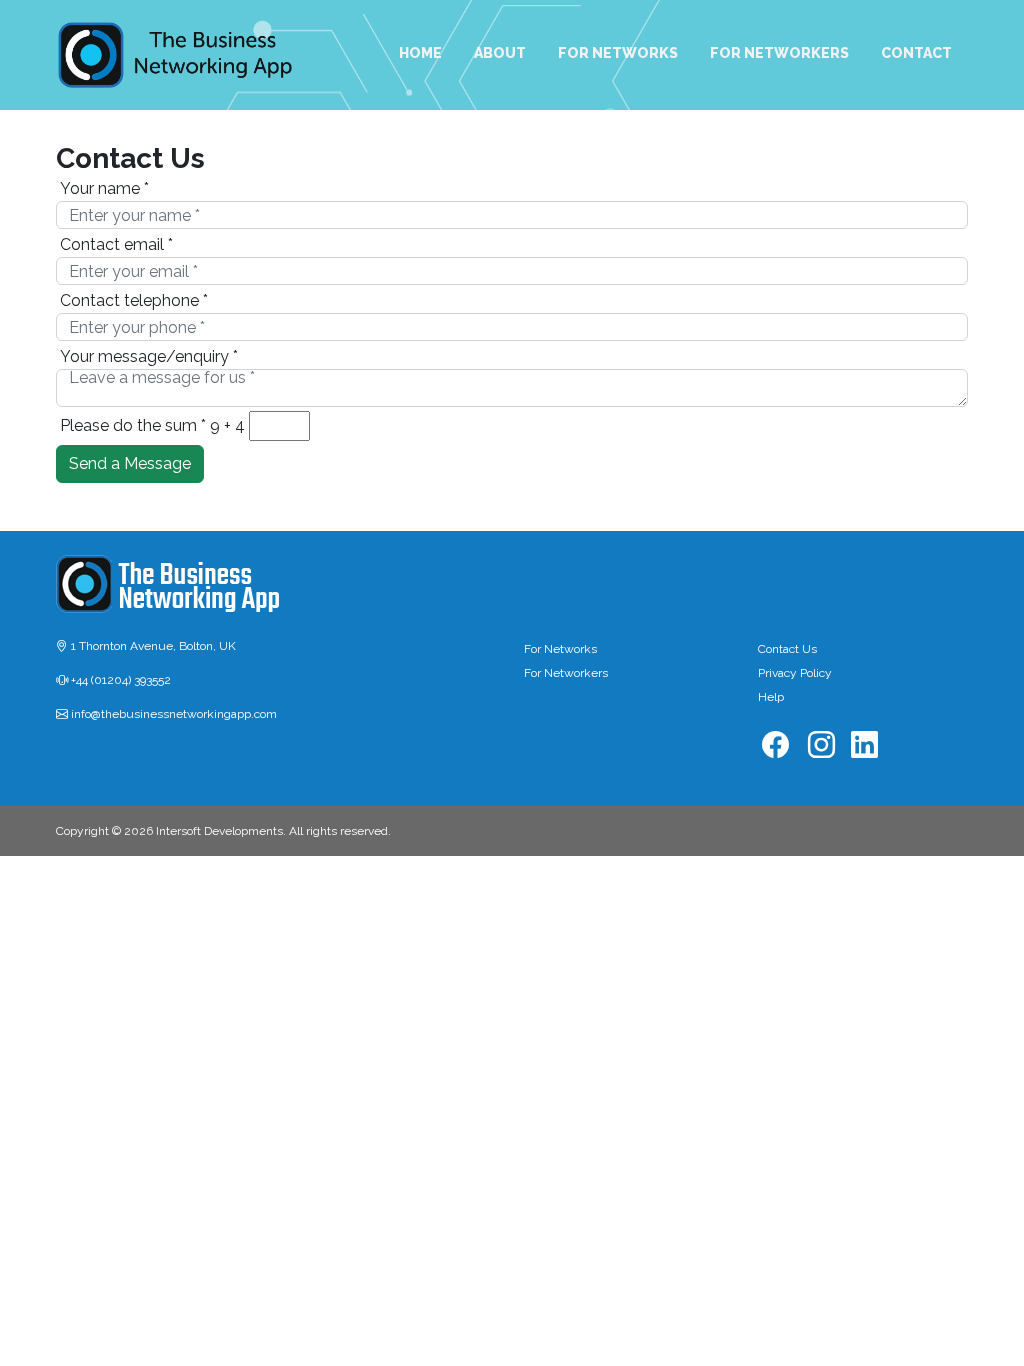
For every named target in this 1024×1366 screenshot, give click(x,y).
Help (771, 697)
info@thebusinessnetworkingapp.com (172, 714)
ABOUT (500, 53)
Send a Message (130, 463)
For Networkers (566, 673)
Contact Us (787, 649)
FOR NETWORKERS (779, 53)
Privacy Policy (795, 673)
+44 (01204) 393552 (119, 680)
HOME (420, 53)
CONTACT (916, 53)
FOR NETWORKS (618, 53)
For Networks (560, 649)
